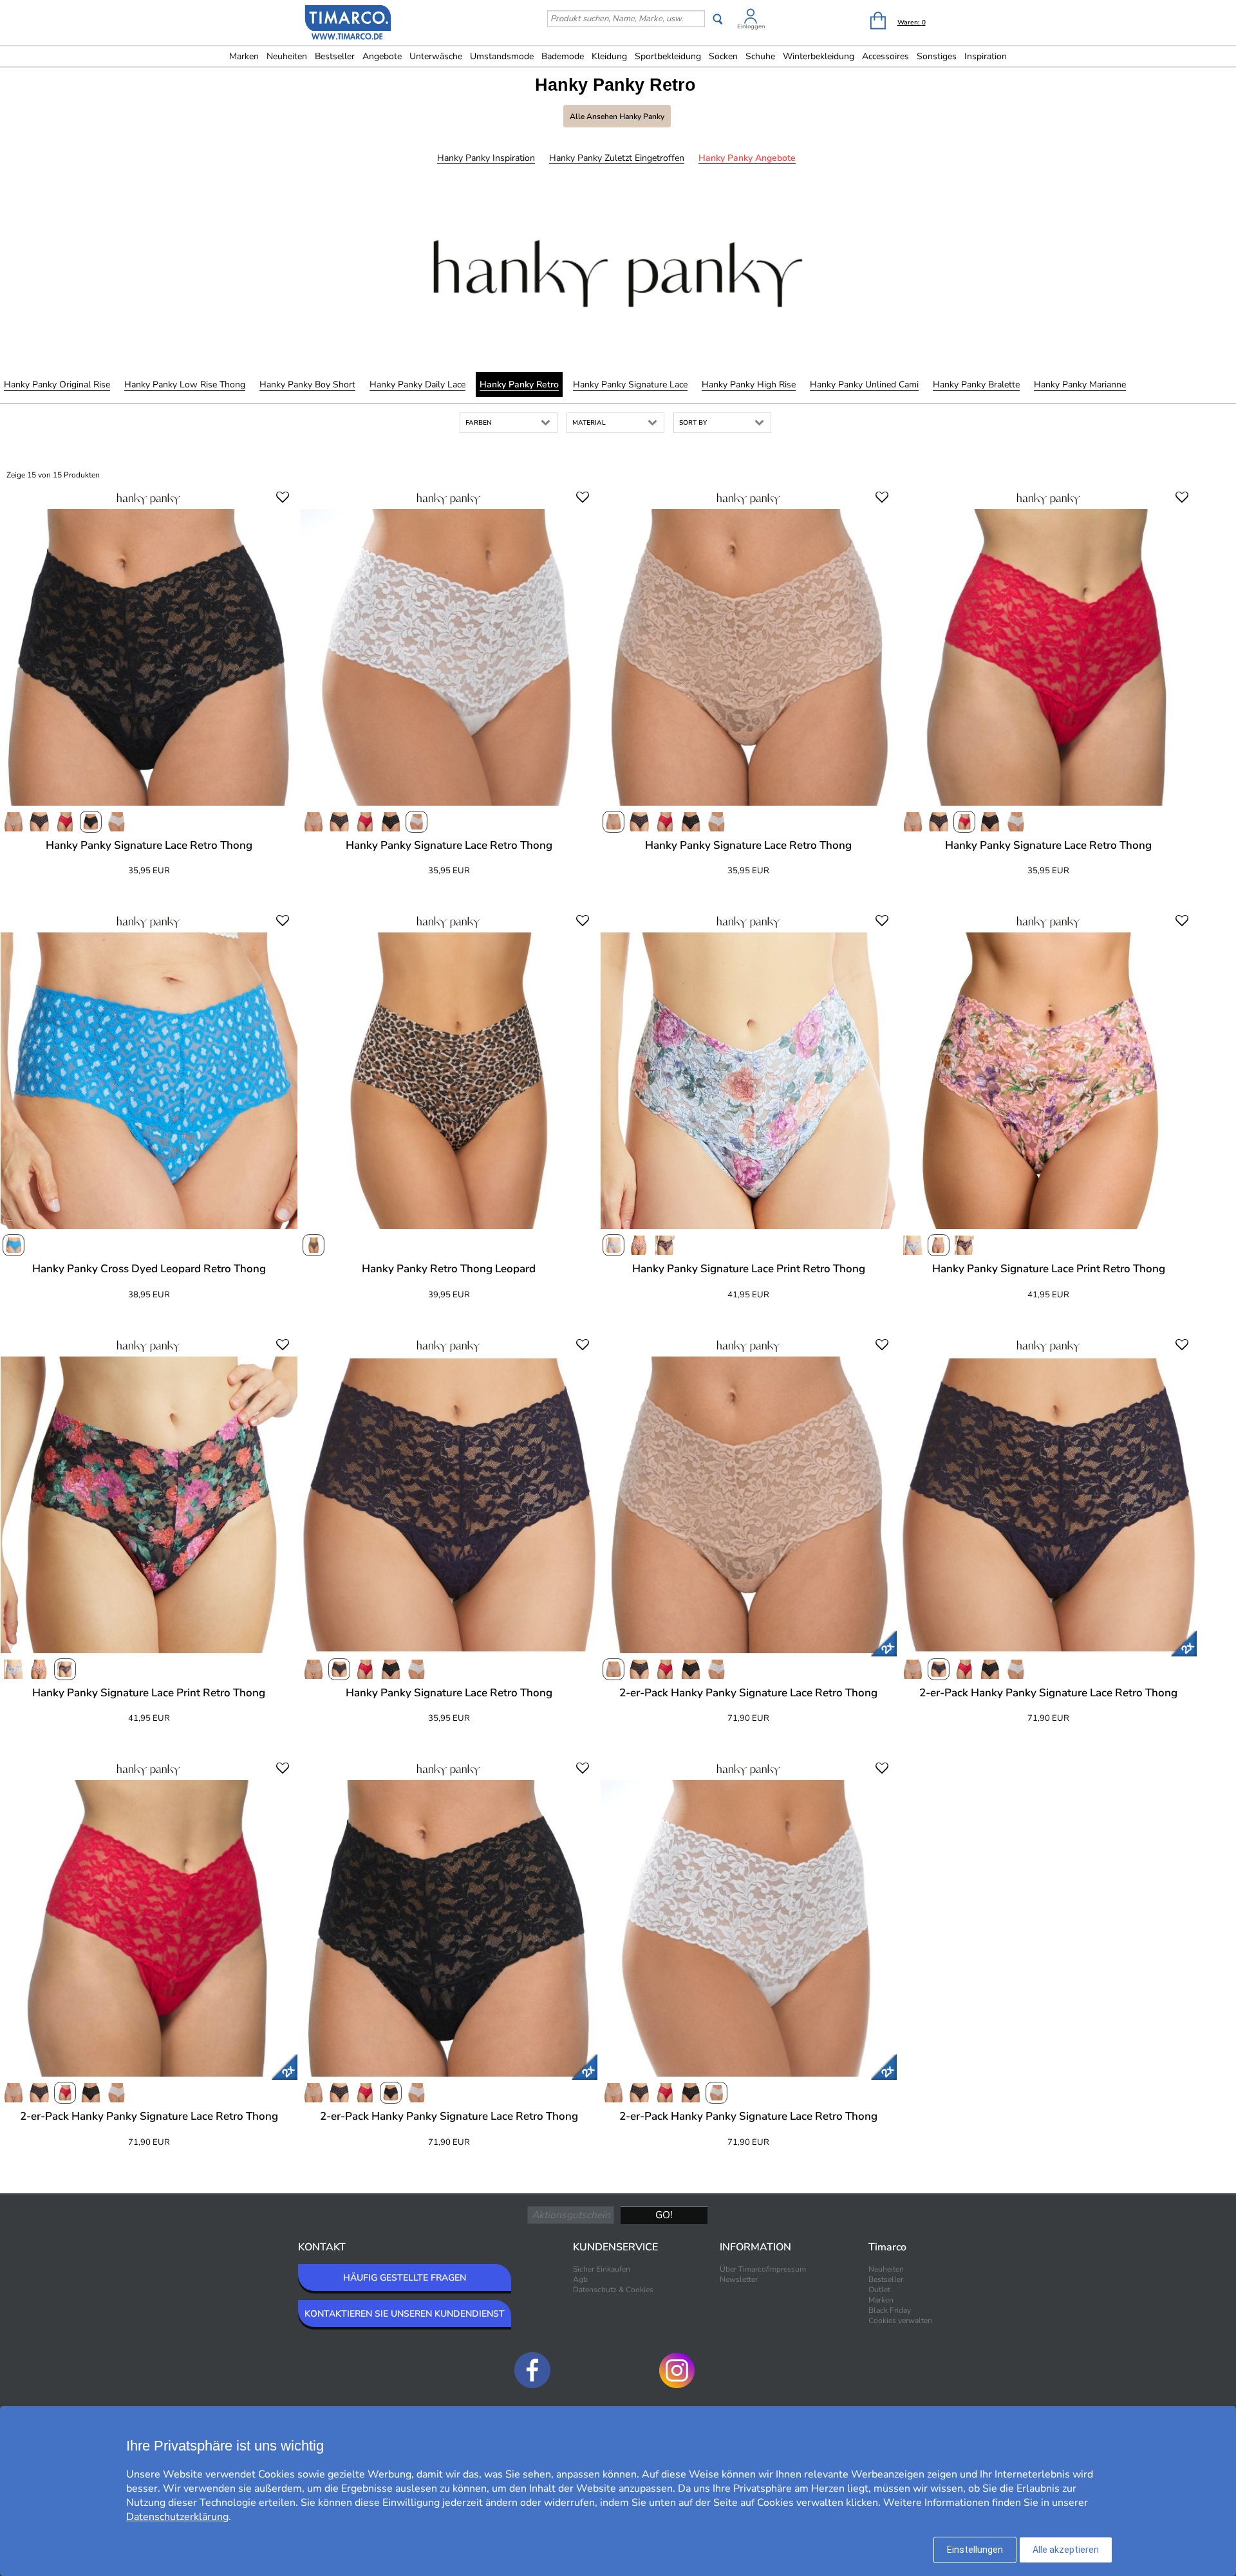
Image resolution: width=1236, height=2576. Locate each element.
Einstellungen (975, 2550)
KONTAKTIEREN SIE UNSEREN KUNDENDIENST (405, 2314)
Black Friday (890, 2310)
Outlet (879, 2290)
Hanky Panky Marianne (1080, 385)
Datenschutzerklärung (177, 2517)
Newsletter (739, 2279)
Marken (244, 56)
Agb (580, 2279)
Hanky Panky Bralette (976, 385)
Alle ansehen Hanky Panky (617, 116)
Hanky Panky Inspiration (486, 158)
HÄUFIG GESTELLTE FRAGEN (405, 2278)
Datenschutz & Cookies (613, 2290)
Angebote (382, 56)
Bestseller (335, 56)
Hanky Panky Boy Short (307, 385)
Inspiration (986, 56)
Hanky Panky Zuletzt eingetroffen (617, 158)
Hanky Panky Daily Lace (417, 385)
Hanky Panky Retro (519, 385)
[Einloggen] (751, 18)
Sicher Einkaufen (602, 2269)
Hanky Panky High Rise (749, 385)
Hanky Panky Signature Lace (630, 385)
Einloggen (751, 26)
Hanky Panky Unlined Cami (864, 385)
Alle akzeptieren (1066, 2550)
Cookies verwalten (900, 2321)
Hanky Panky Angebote (747, 158)
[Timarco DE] (348, 24)
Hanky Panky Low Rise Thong (185, 385)
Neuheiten (287, 56)
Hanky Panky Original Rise (57, 385)
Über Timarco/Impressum (763, 2269)
